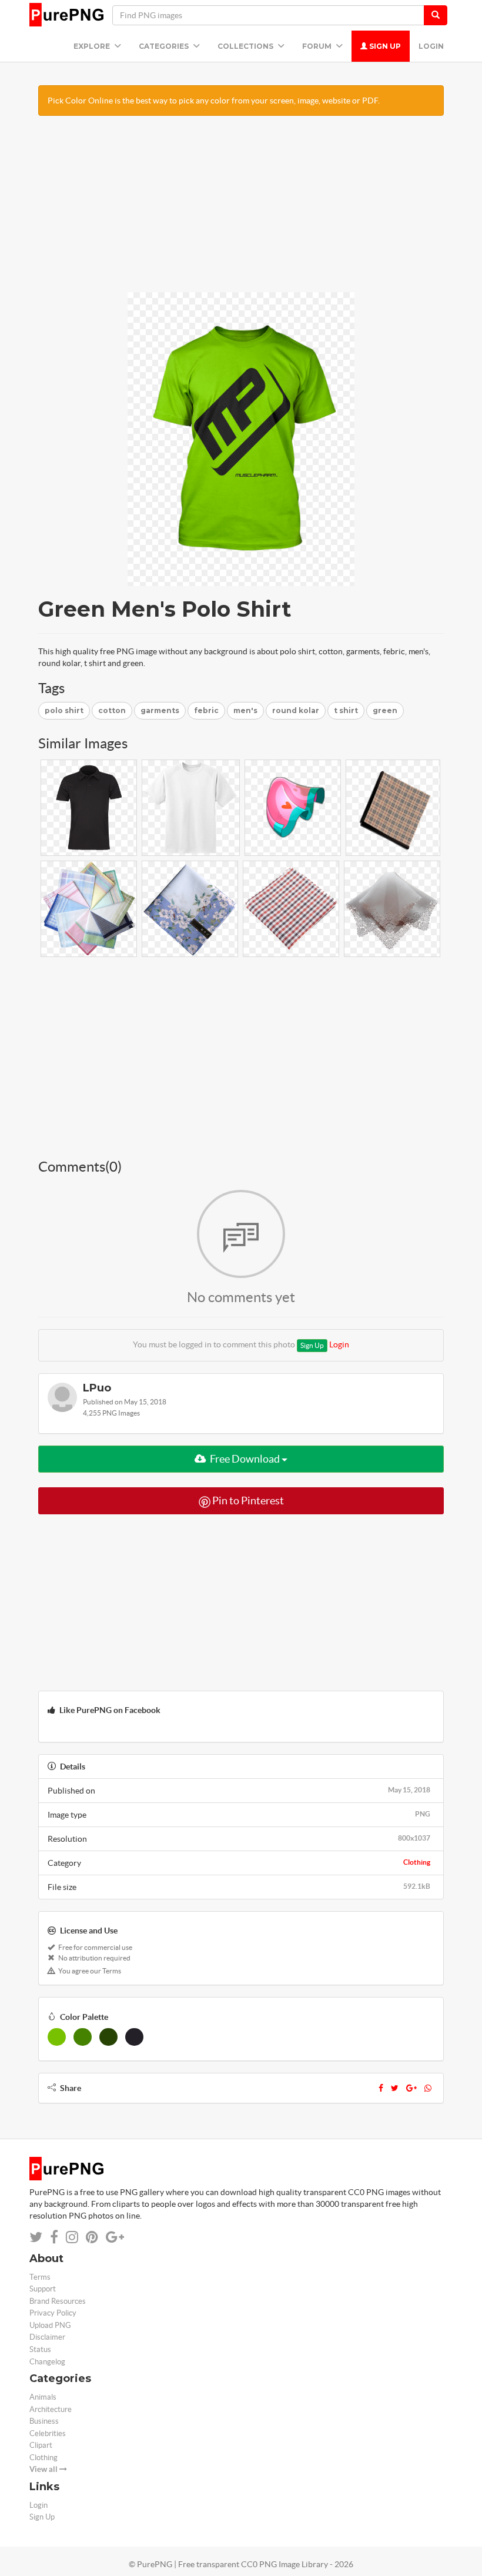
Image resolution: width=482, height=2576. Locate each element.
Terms (40, 2277)
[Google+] (411, 2088)
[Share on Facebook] (54, 2237)
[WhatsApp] (428, 2088)
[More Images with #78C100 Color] (57, 2037)
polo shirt (64, 710)
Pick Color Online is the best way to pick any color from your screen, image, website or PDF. (214, 101)
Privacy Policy (53, 2313)
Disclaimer (47, 2337)
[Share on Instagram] (72, 2237)
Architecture (51, 2409)
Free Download (245, 1459)
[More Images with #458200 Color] (83, 2037)
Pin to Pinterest (247, 1501)
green (385, 710)
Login (431, 46)
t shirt (346, 710)
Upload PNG (50, 2325)
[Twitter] (395, 2088)
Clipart (41, 2445)
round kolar (296, 710)
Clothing (417, 1862)
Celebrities (48, 2433)
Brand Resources (58, 2301)
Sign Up (384, 46)
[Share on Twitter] (36, 2237)
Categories (165, 46)
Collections (246, 46)
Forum (318, 46)
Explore (93, 46)
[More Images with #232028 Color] (134, 2037)
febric (206, 710)
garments (160, 710)
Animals (43, 2397)
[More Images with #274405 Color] (108, 2037)
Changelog (47, 2362)
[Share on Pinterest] (92, 2237)
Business (44, 2421)
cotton (112, 710)
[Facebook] (381, 2088)
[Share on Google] (115, 2237)
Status (40, 2349)
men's (245, 710)
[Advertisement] (241, 210)
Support (43, 2289)
